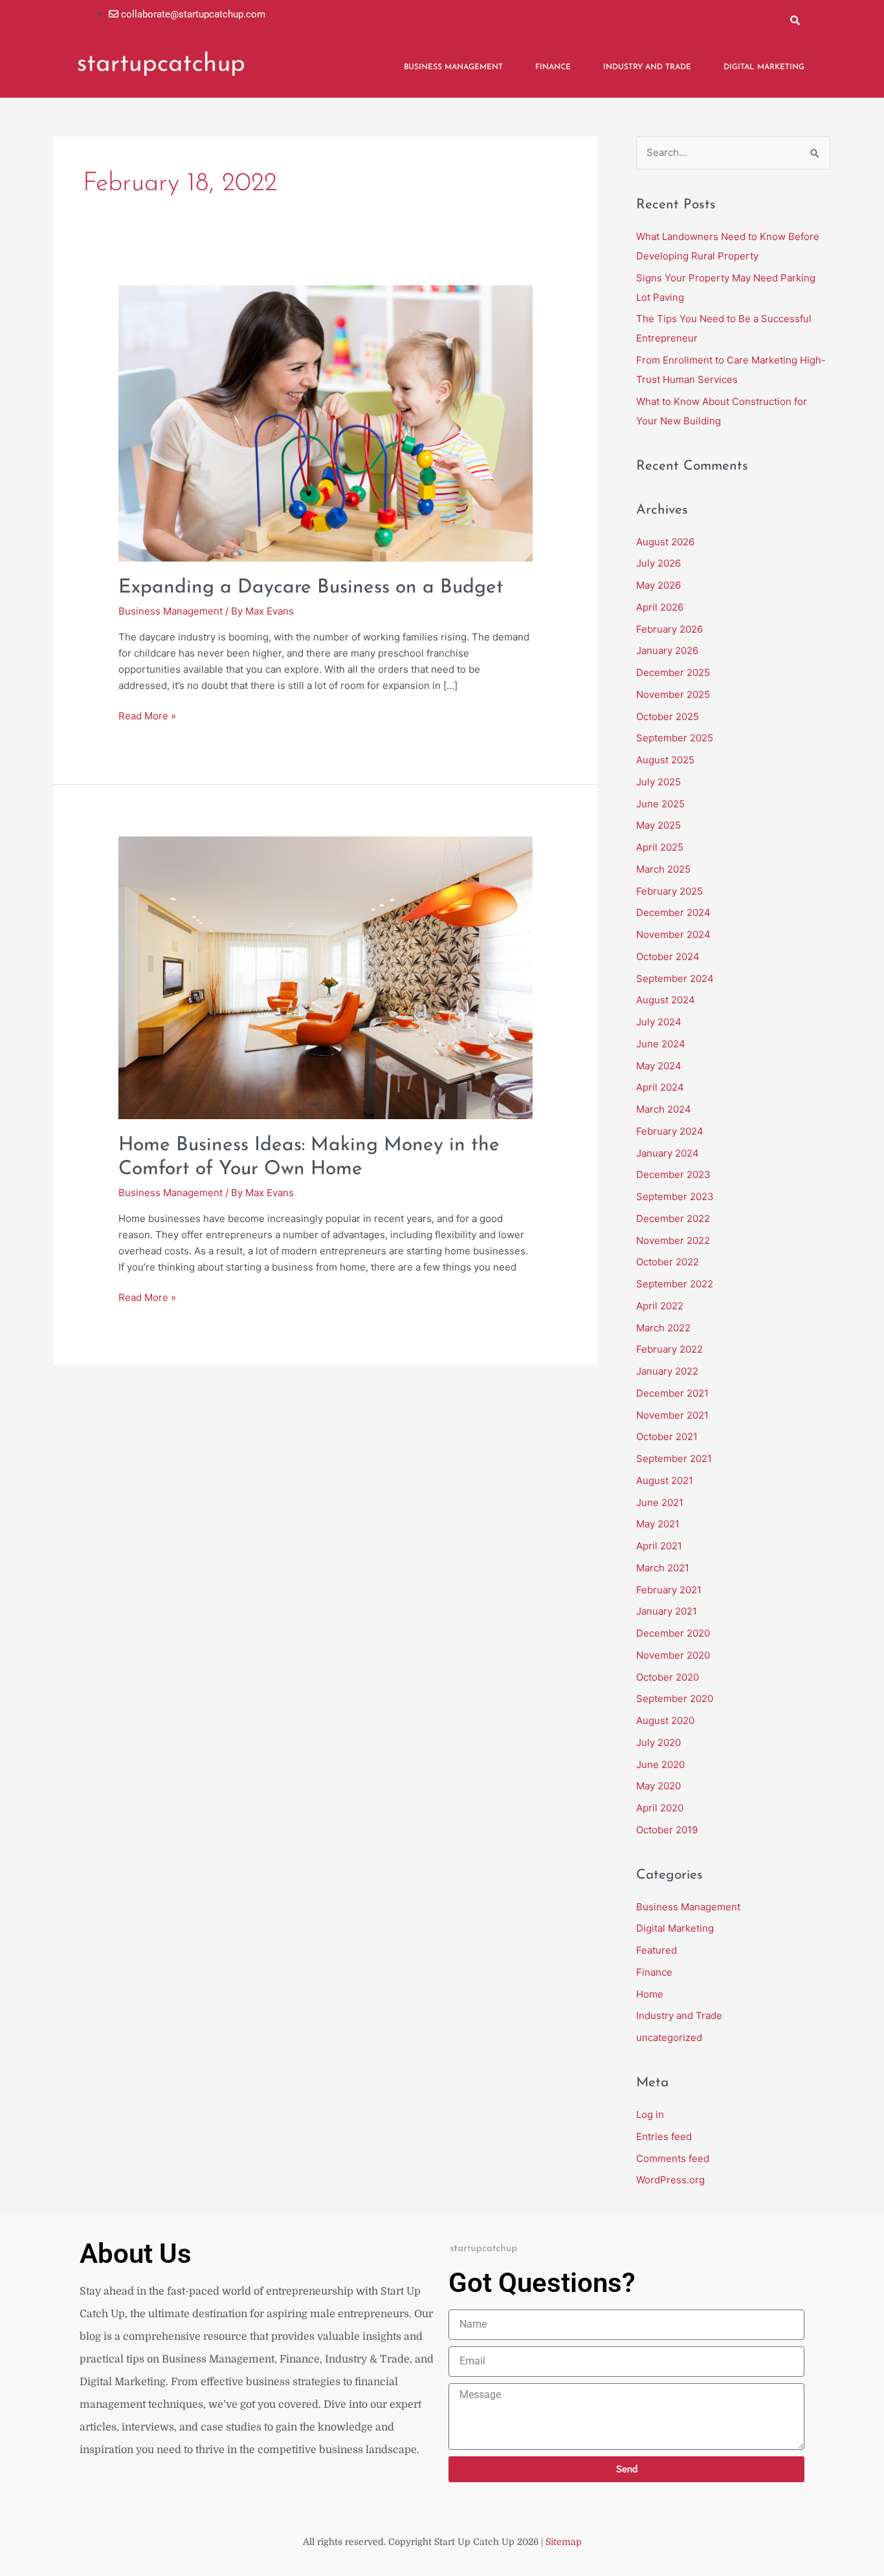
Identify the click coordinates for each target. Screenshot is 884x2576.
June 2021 (660, 1502)
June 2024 (661, 1044)
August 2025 (665, 760)
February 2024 (670, 1131)
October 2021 (667, 1436)
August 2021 (665, 1480)
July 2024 (659, 1022)
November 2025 (673, 694)
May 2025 (658, 825)
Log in (650, 2114)
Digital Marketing (764, 67)
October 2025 (668, 716)
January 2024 (668, 1153)
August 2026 (665, 542)
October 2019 (667, 1830)
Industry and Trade (647, 67)
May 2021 (658, 1524)
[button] (795, 20)
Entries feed (664, 2136)
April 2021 (659, 1546)
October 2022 (668, 1262)
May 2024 (659, 1066)
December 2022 (673, 1218)
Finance (553, 67)
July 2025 (658, 782)
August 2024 (666, 1000)
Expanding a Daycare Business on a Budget (311, 588)
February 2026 (669, 629)
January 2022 (667, 1371)
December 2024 (673, 912)
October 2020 (668, 1677)
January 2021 (667, 1611)
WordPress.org (670, 2180)
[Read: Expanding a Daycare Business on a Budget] (326, 423)
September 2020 (675, 1698)
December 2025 (673, 672)
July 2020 (658, 1742)
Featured (657, 1950)
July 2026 (658, 563)
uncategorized (669, 2037)
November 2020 (673, 1655)
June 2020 (660, 1764)
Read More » (147, 715)
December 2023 (673, 1174)
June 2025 (660, 804)
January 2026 (667, 650)
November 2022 (673, 1240)
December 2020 (673, 1633)
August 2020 (665, 1720)
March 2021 (663, 1568)
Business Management (453, 67)
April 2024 (660, 1087)
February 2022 (669, 1349)
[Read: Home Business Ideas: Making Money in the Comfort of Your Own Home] (326, 977)
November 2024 (673, 934)
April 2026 (660, 607)
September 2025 (675, 738)
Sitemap (564, 2542)
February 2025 (669, 891)
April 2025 (660, 847)
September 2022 (675, 1284)
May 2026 (658, 585)
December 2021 (672, 1393)
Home (650, 1994)
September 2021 (674, 1458)
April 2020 (660, 1808)
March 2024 (664, 1109)
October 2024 (668, 956)
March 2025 (663, 869)
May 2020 (658, 1786)
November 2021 (672, 1415)
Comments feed (673, 2158)
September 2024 (675, 978)
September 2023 (675, 1196)
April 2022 (660, 1306)
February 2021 (669, 1590)
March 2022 (663, 1328)
